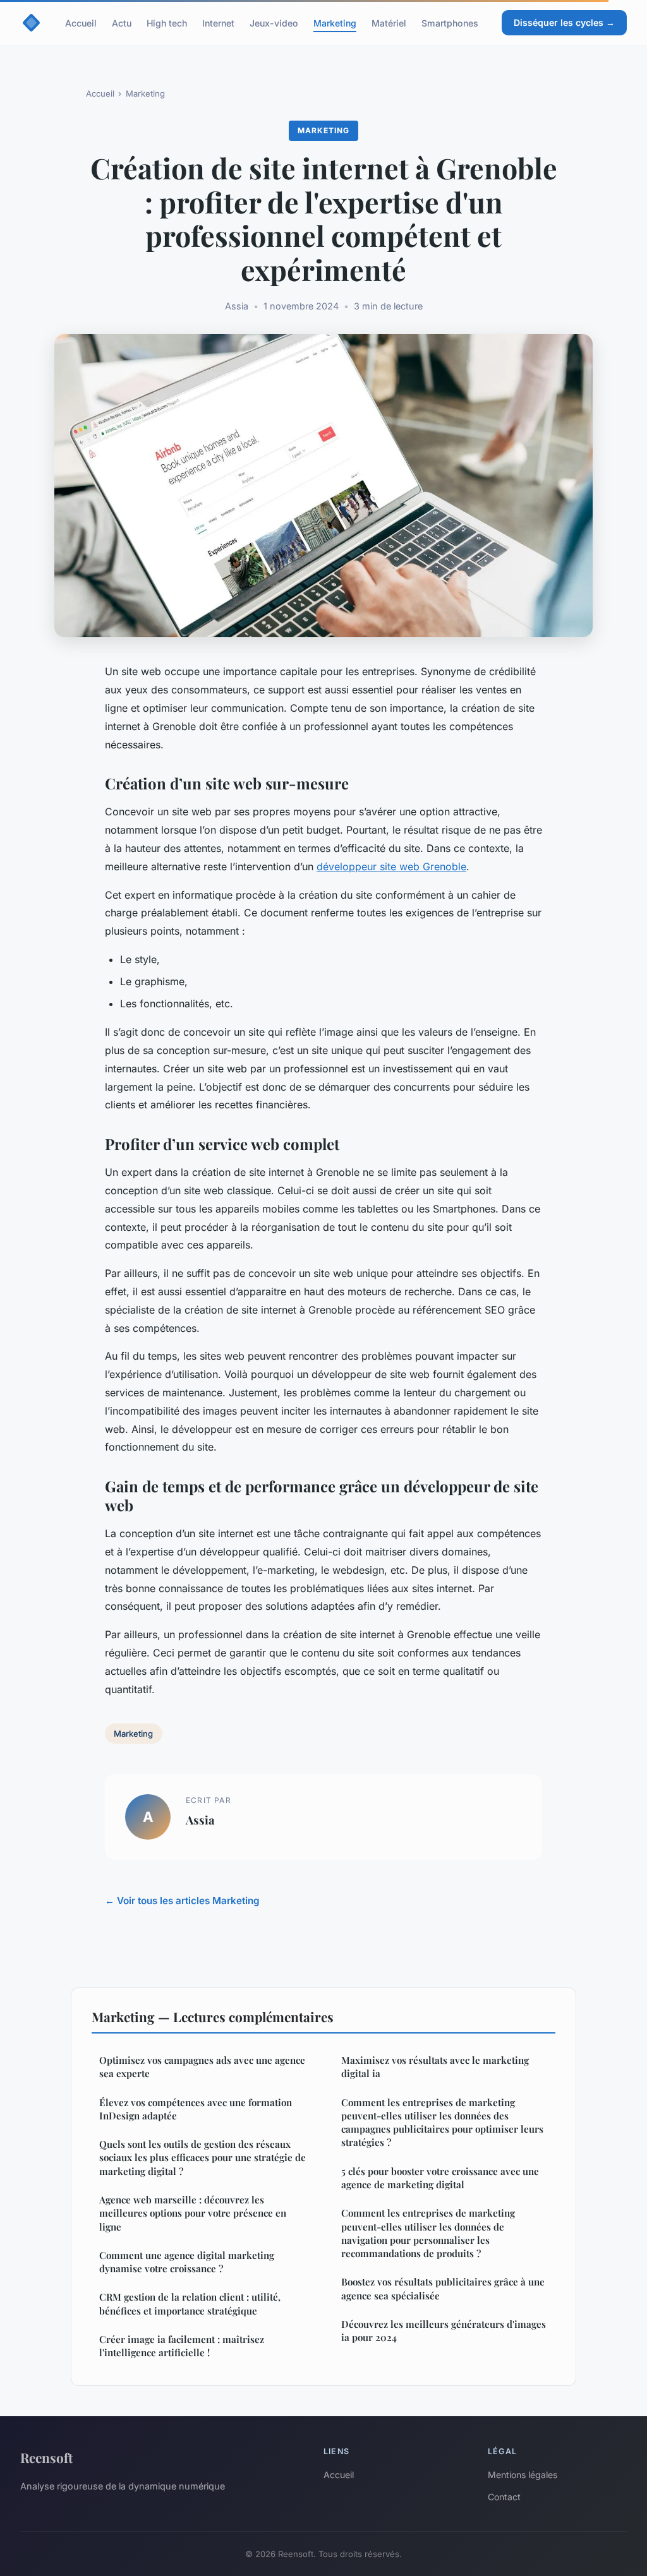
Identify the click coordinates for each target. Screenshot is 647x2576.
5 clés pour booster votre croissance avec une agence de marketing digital (440, 2178)
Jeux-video (274, 22)
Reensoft (46, 2457)
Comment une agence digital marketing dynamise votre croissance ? (187, 2262)
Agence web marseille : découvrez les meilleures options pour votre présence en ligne (193, 2213)
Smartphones (450, 22)
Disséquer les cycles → (564, 22)
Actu (122, 22)
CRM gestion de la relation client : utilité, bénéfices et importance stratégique (190, 2303)
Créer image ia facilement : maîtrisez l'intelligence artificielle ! (182, 2346)
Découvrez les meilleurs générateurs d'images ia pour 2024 (444, 2331)
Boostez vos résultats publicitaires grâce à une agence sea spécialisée (443, 2288)
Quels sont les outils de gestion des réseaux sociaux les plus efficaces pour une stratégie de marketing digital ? (203, 2158)
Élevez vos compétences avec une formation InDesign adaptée (196, 2109)
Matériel (389, 22)
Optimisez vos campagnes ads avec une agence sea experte (202, 2067)
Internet (218, 22)
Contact (504, 2497)
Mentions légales (523, 2475)
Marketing (335, 22)
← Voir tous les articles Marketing (182, 1901)
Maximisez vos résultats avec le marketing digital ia (435, 2067)
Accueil (81, 22)
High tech (167, 22)
